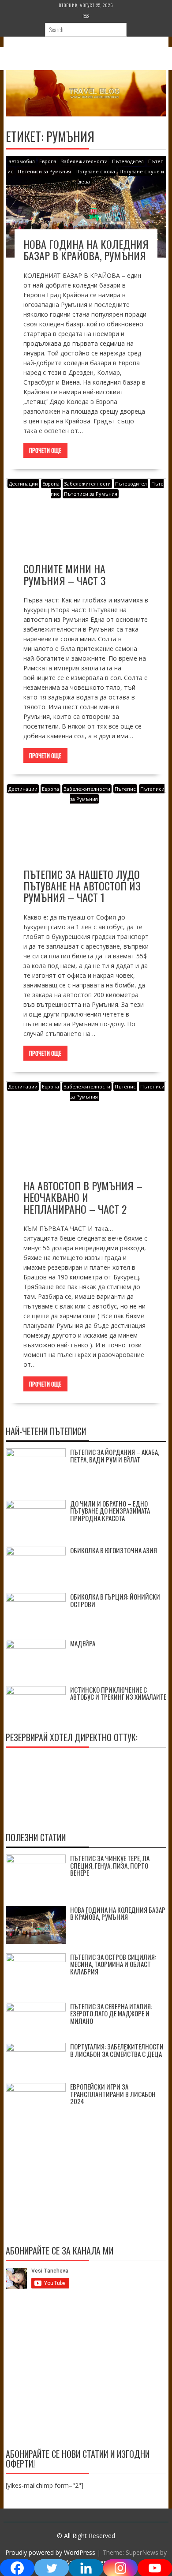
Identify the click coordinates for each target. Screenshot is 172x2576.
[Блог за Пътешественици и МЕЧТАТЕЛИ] (86, 114)
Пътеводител (128, 161)
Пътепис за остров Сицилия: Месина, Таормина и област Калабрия (113, 1964)
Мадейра (83, 1643)
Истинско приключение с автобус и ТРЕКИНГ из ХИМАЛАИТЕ (118, 1693)
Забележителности (84, 161)
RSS (86, 16)
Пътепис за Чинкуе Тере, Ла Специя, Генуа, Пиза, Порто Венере (110, 1865)
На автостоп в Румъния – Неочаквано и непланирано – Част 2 (83, 1197)
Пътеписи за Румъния (44, 171)
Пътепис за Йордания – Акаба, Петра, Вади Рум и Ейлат (115, 1456)
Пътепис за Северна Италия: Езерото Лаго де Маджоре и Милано (111, 2013)
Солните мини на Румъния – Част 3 (65, 574)
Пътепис (125, 789)
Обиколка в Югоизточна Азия (114, 1550)
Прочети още (45, 450)
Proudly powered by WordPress (50, 2552)
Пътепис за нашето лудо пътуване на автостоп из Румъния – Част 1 (82, 886)
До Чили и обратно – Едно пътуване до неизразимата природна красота (110, 1511)
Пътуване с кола (95, 171)
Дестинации (23, 484)
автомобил (22, 161)
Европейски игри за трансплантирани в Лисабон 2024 (113, 2094)
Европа (48, 161)
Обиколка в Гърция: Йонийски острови (115, 1600)
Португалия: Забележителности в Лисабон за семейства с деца (117, 2050)
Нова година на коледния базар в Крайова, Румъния (86, 250)
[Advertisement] (86, 2370)
